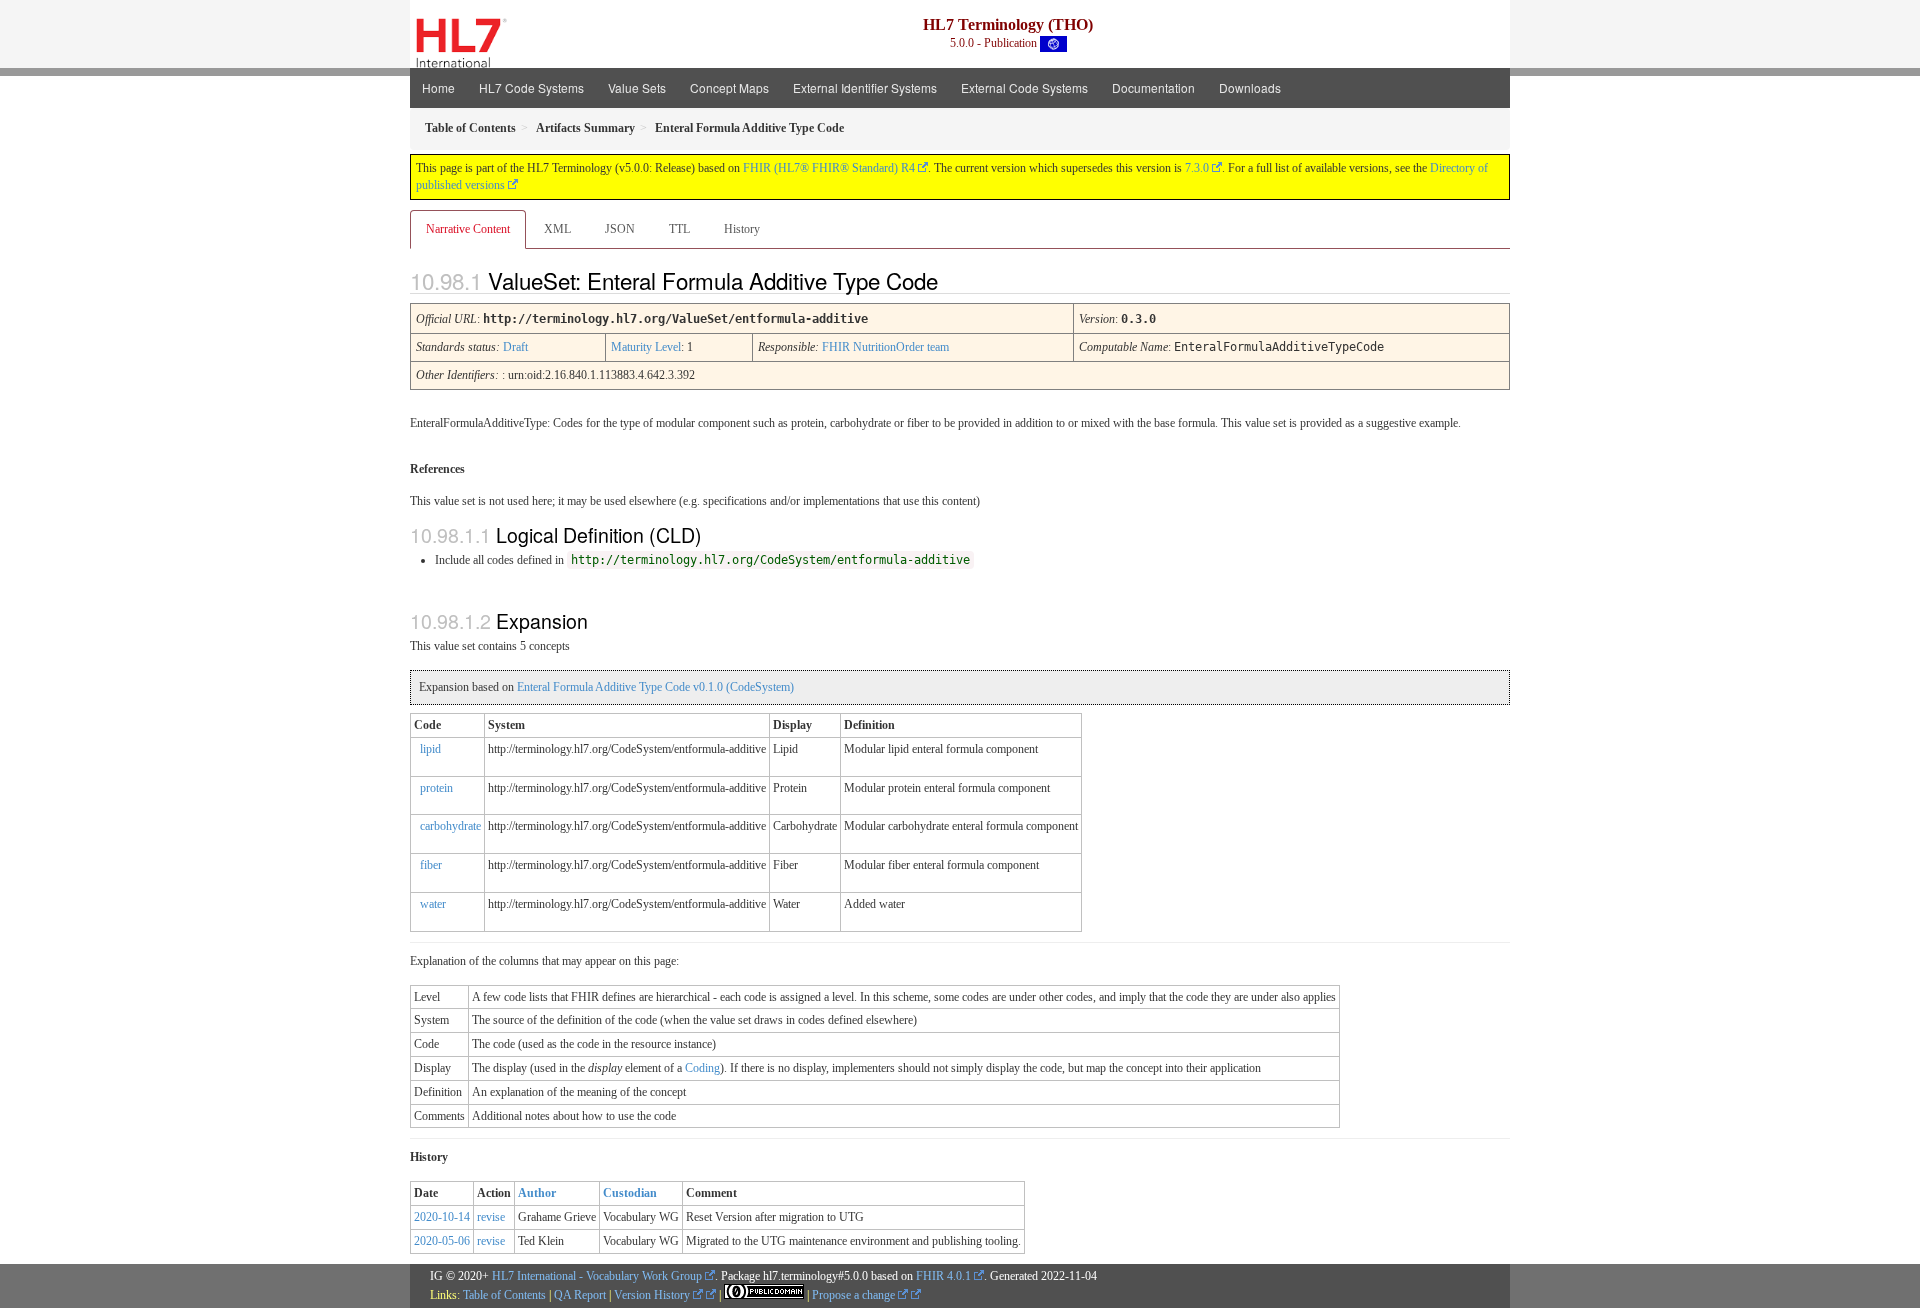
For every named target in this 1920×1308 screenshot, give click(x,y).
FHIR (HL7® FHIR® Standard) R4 (829, 168)
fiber (431, 865)
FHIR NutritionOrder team (885, 347)
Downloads (1250, 87)
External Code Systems (1024, 87)
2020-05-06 (442, 1241)
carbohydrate (450, 826)
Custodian (630, 1193)
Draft (515, 347)
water (433, 904)
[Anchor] (955, 280)
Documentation (1153, 87)
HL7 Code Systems (531, 87)
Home (438, 87)
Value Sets (637, 87)
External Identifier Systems (865, 87)
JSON (620, 229)
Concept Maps (729, 87)
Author (537, 1193)
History (742, 229)
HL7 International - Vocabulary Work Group (597, 1276)
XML (557, 229)
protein (436, 788)
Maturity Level (646, 347)
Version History (653, 1295)
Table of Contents (504, 1295)
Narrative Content (468, 229)
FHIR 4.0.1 (943, 1276)
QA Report (580, 1295)
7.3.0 (1197, 168)
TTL (679, 229)
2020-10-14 (442, 1217)
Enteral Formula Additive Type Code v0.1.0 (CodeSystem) (655, 687)
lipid (430, 749)
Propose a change (855, 1295)
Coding (702, 1068)
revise (491, 1217)
